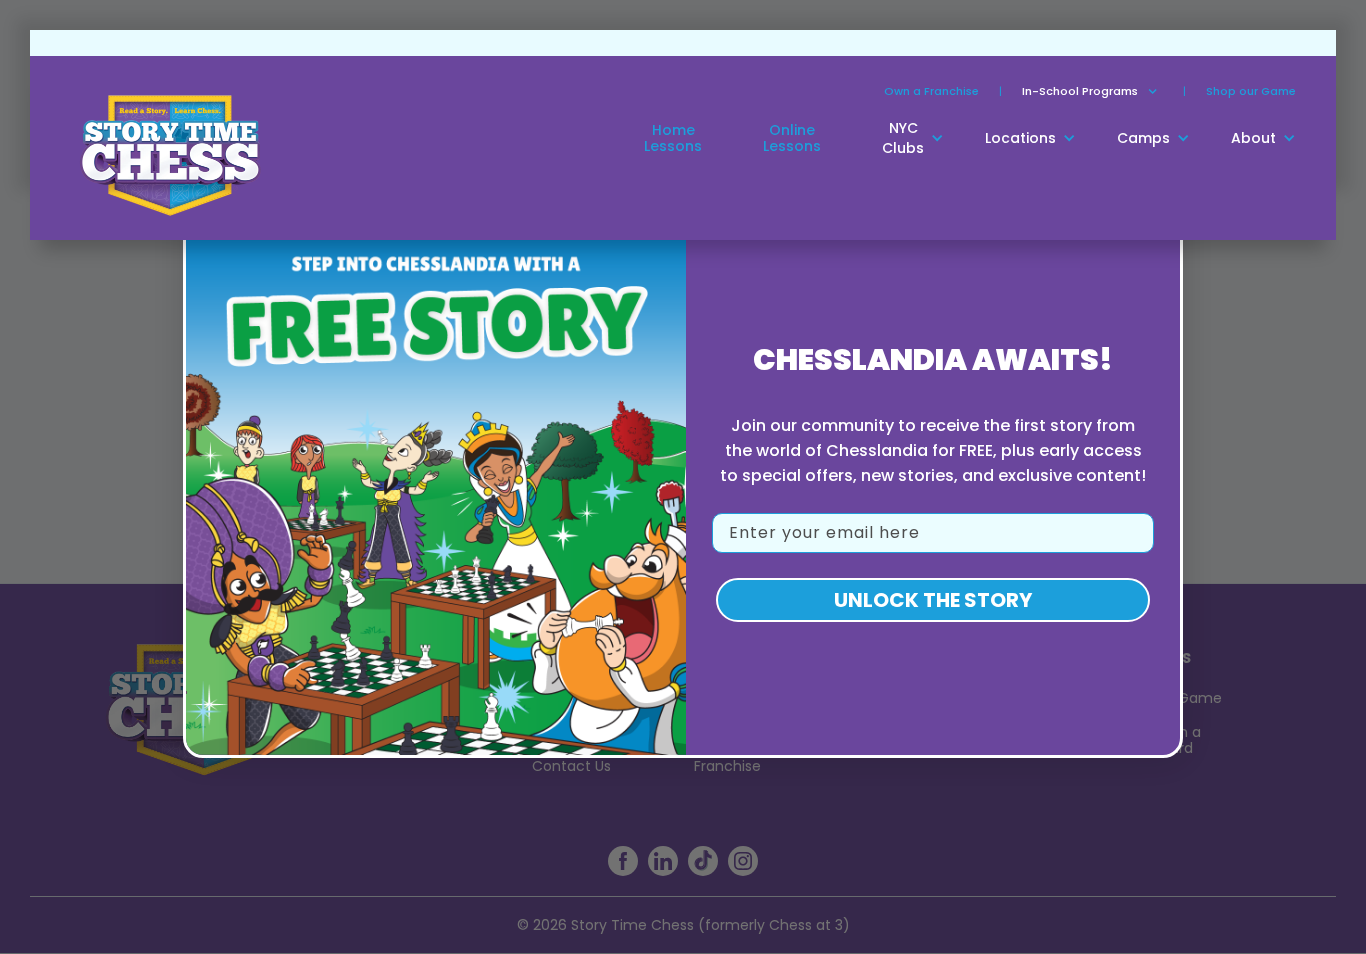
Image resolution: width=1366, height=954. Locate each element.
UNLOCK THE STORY (933, 600)
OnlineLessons (792, 138)
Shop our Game (1251, 91)
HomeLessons (673, 138)
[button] (1080, 91)
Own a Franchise (931, 91)
